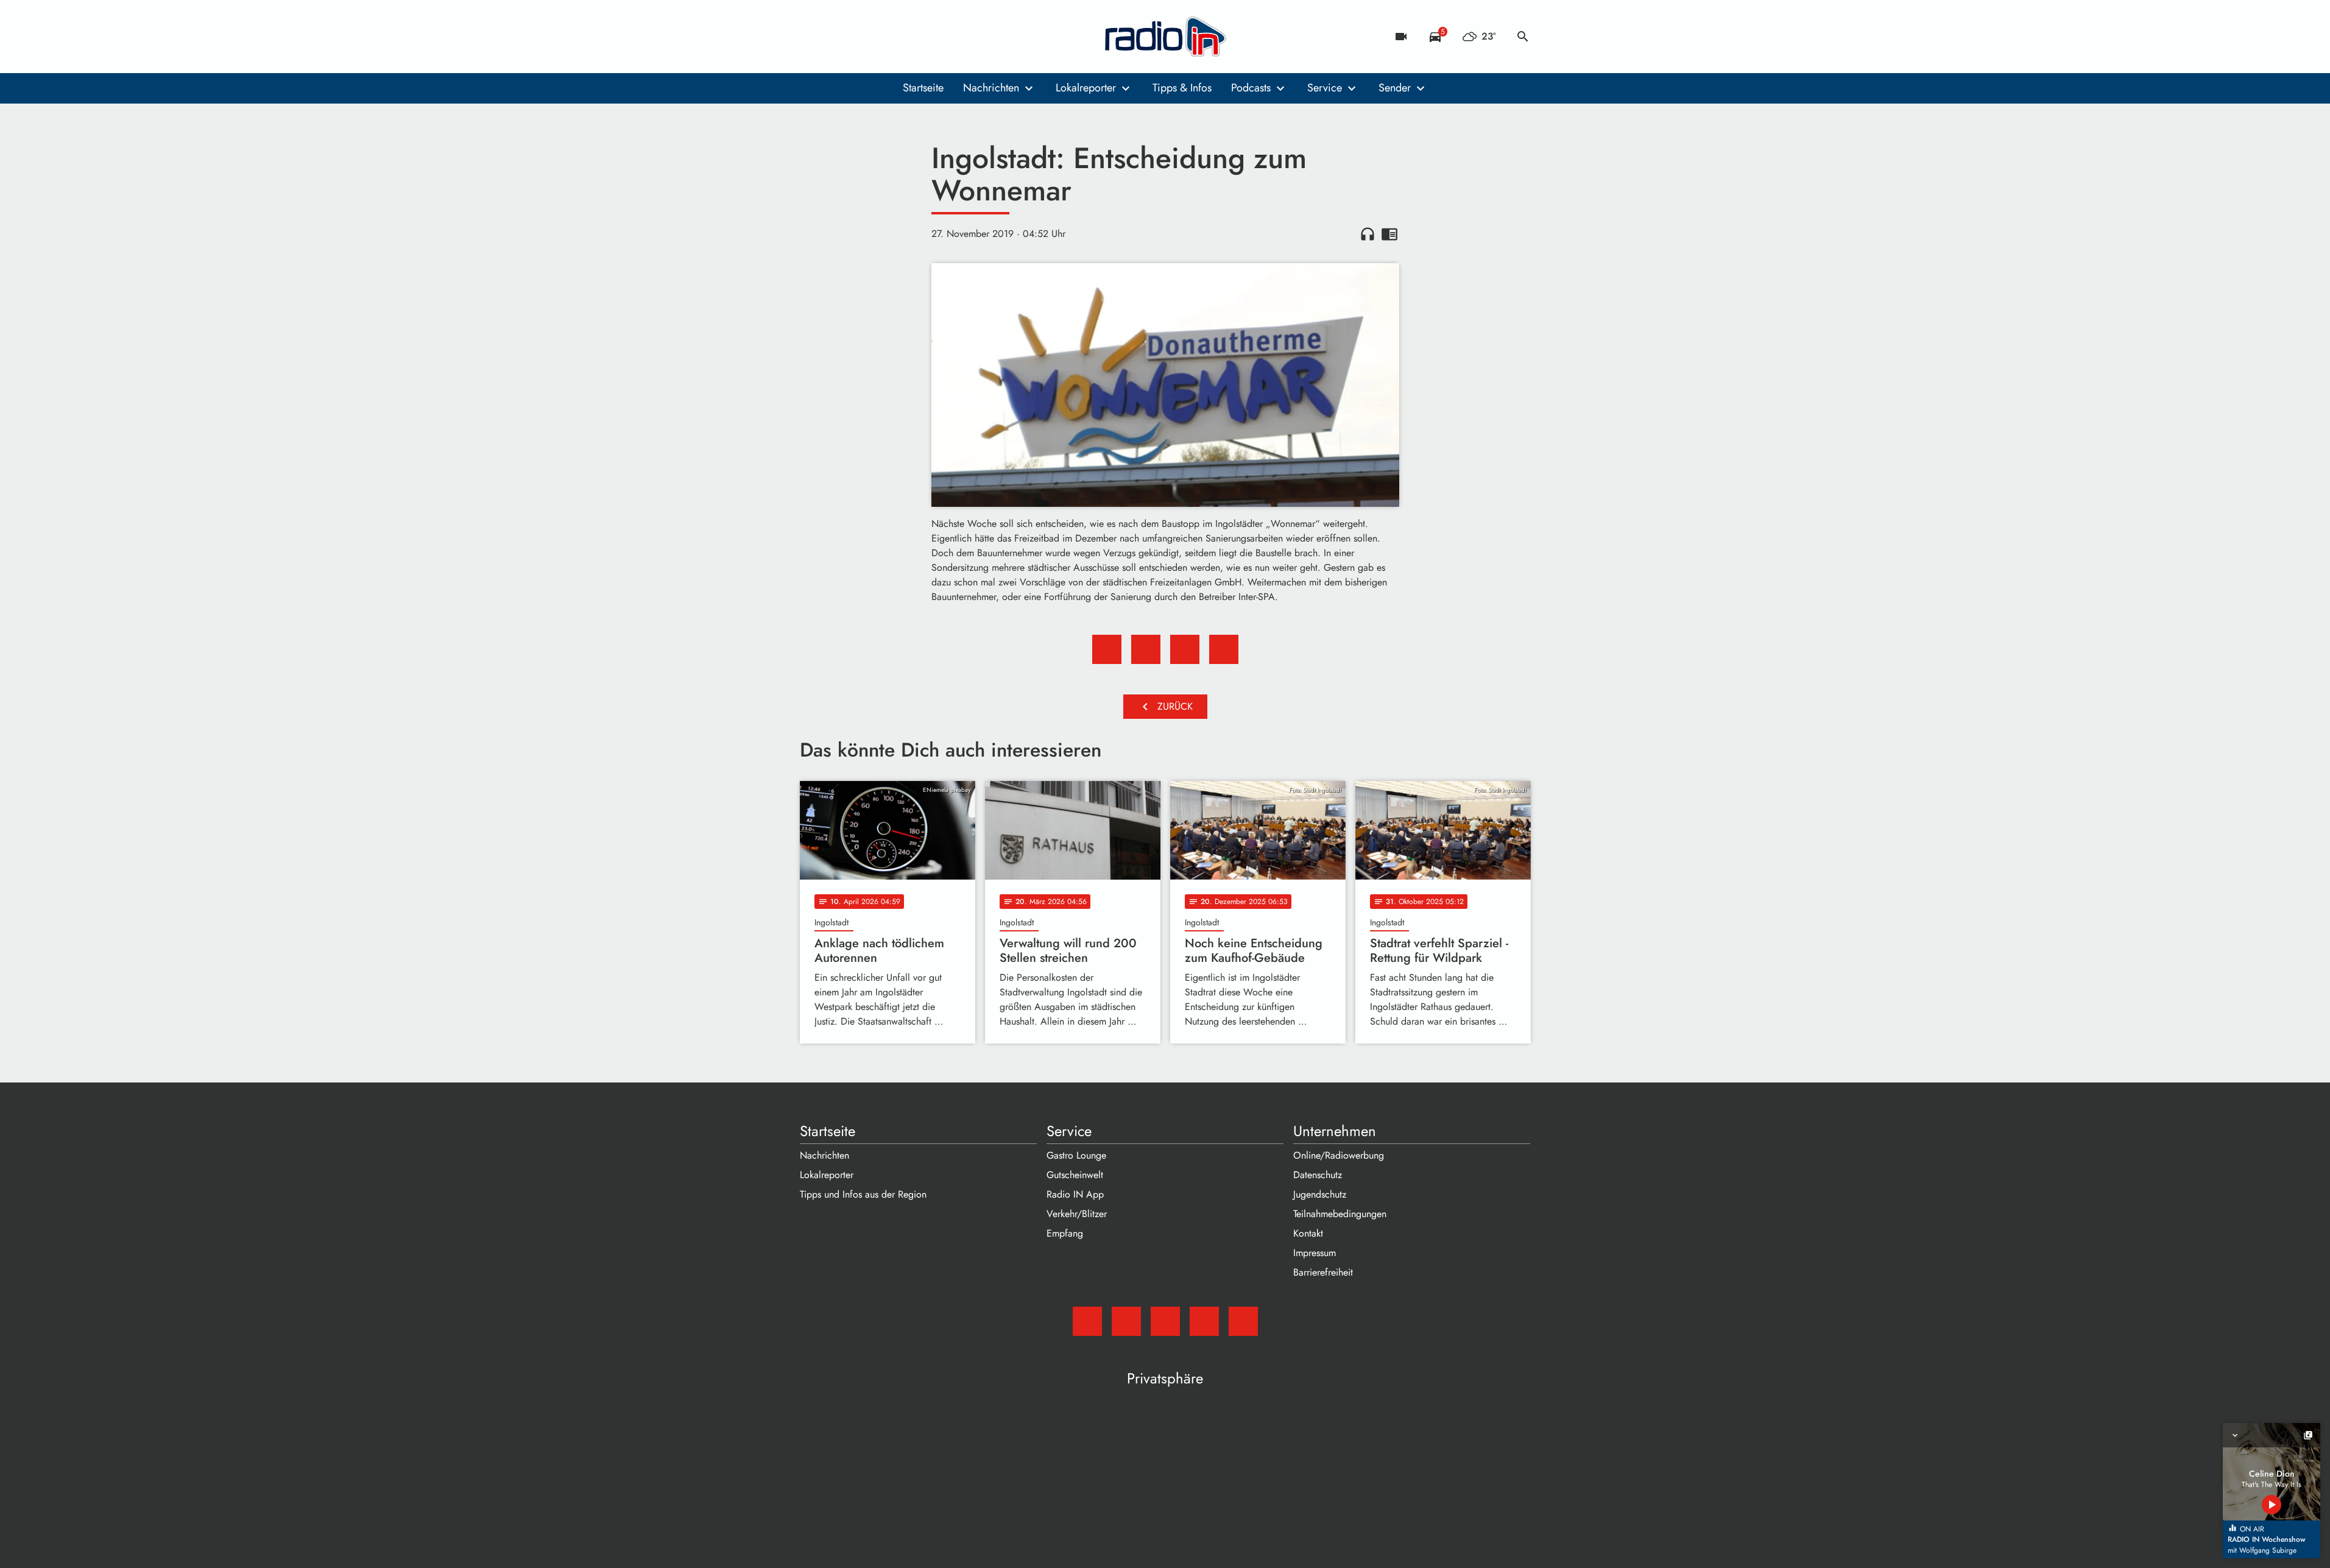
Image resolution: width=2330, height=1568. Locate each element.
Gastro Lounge (1076, 1155)
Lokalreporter (1086, 88)
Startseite (923, 88)
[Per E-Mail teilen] (1224, 649)
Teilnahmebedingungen (1340, 1214)
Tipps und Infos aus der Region (863, 1194)
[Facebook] (836, 37)
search (1523, 37)
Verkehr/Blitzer (1077, 1214)
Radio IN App (1075, 1194)
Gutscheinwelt (1075, 1175)
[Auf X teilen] (1146, 649)
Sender (1395, 88)
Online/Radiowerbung (1339, 1155)
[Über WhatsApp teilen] (1185, 649)
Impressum (1315, 1253)
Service (1325, 88)
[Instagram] (861, 37)
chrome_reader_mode (1389, 234)
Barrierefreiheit (1323, 1272)
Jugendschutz (1320, 1194)
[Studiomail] (812, 37)
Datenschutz (1318, 1175)
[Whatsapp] (885, 37)
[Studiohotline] (909, 37)
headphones (1368, 234)
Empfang (1065, 1233)
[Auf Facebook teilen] (1107, 649)
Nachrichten (991, 88)
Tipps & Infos (1182, 88)
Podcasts (1251, 88)
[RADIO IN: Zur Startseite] (1165, 37)
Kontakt (1308, 1233)
